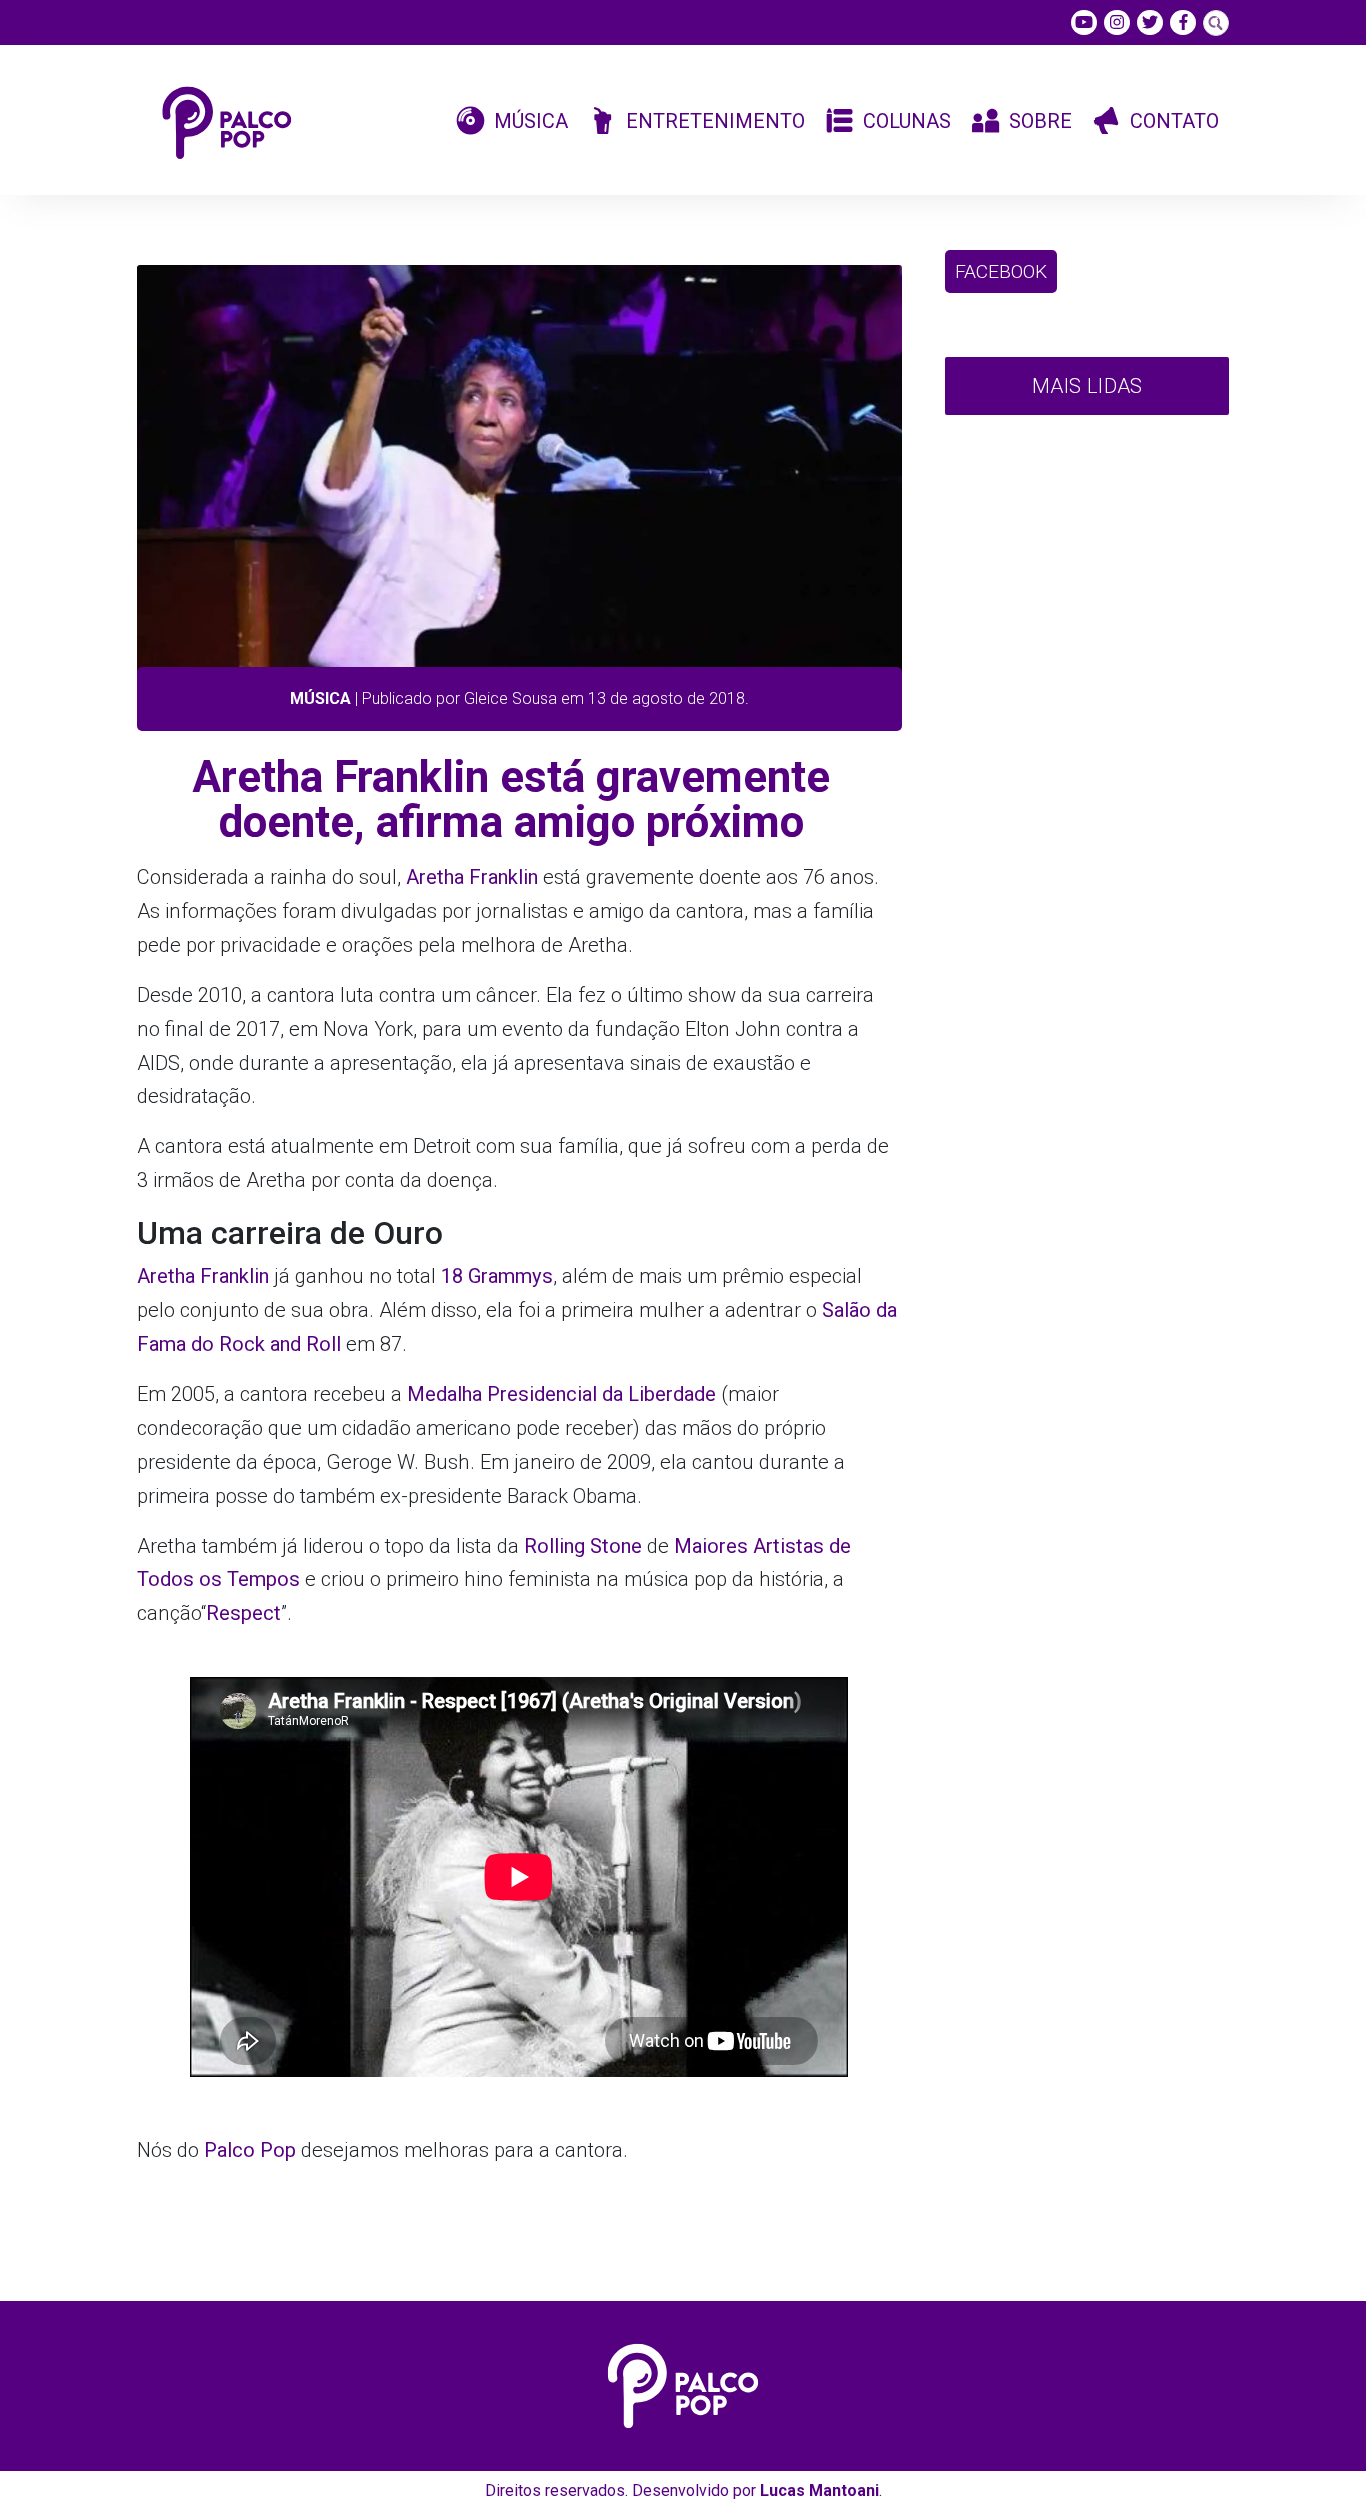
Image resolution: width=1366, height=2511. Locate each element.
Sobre (1040, 121)
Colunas (907, 121)
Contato (1174, 121)
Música (531, 121)
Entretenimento (715, 121)
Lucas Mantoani (819, 2490)
